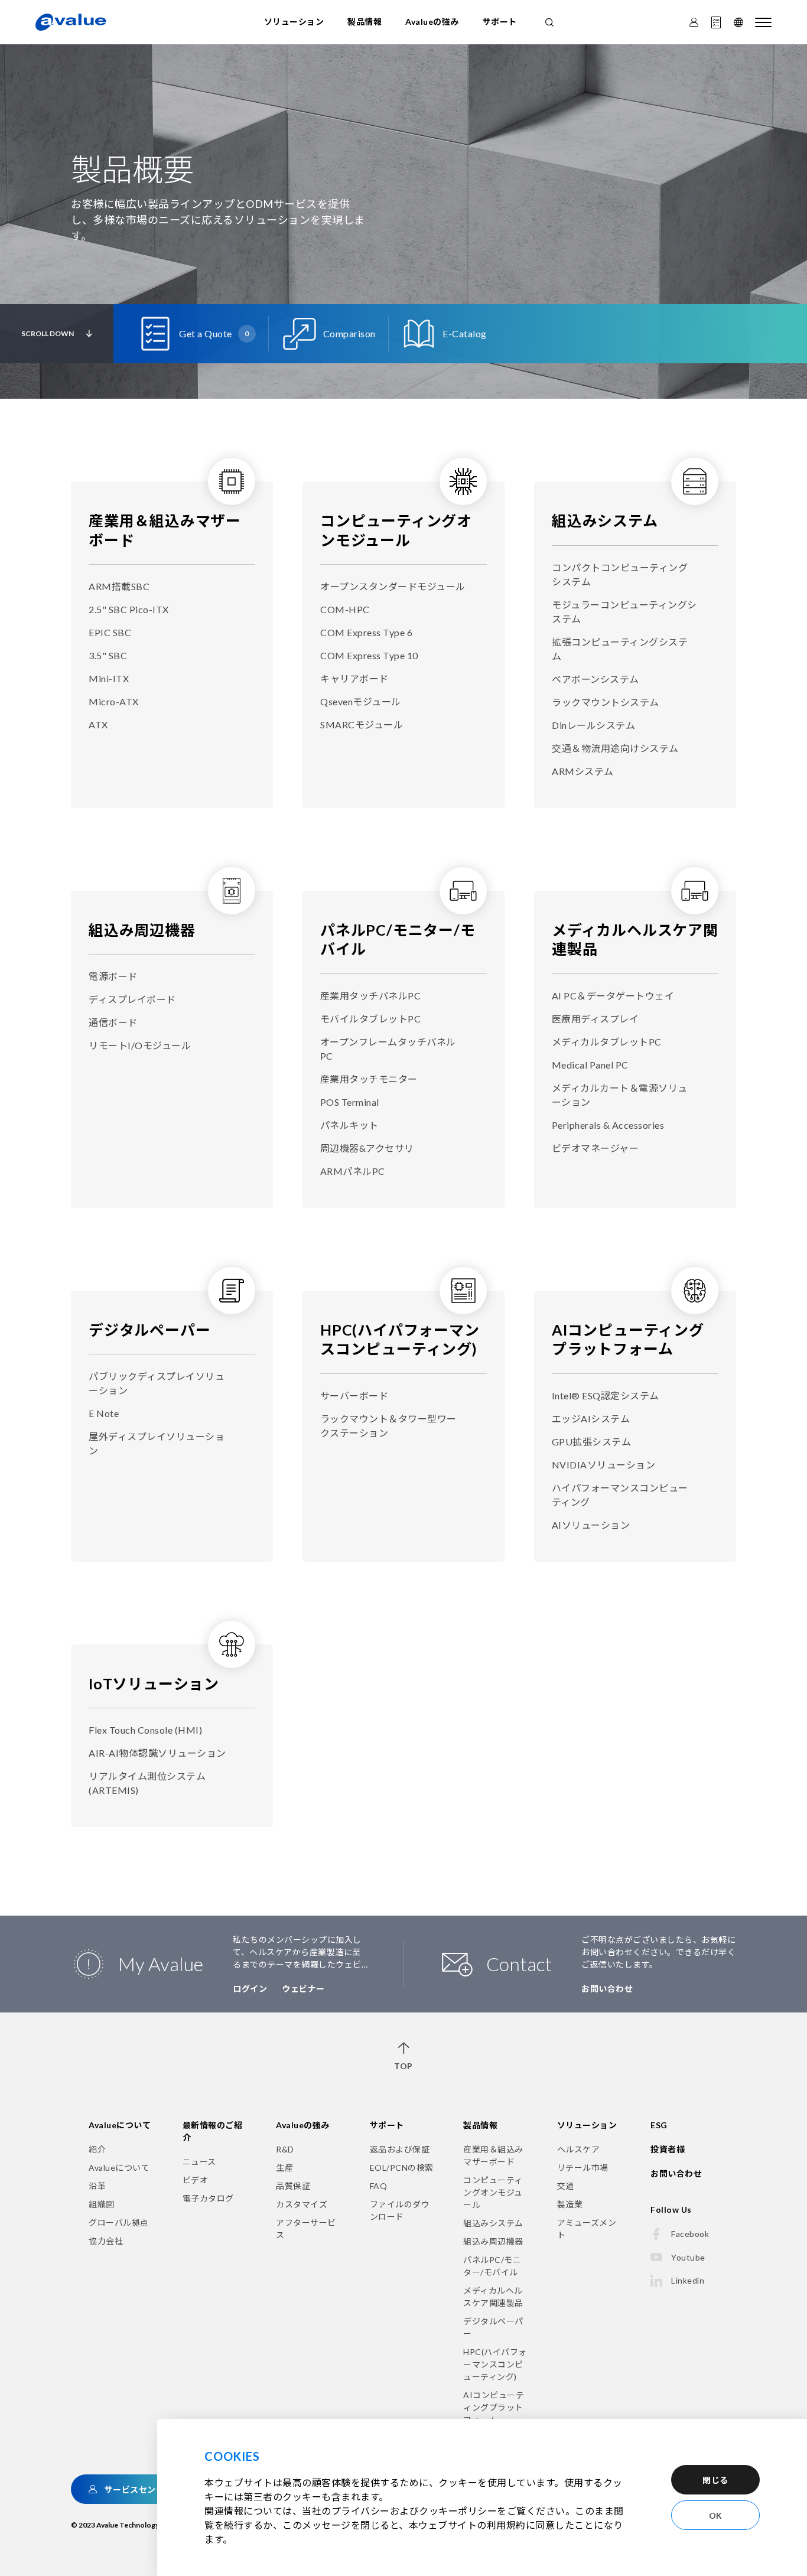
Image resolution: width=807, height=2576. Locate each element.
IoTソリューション (154, 1683)
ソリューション (294, 22)
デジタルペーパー (149, 1330)
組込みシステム (605, 520)
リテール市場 (583, 2168)
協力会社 (106, 2241)
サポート (500, 22)
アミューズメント (587, 2229)
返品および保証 (400, 2149)
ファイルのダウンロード (400, 2210)
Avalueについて (120, 2125)
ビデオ (196, 2180)
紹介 (97, 2149)
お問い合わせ (607, 1989)
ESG (659, 2125)
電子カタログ (208, 2198)
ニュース (199, 2162)
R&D (285, 2149)
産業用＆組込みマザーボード (493, 2155)
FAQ (379, 2186)
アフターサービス (306, 2229)
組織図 (102, 2204)
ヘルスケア (579, 2149)
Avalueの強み (432, 22)
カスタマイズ (302, 2204)
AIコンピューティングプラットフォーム (494, 2407)
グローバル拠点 (119, 2222)
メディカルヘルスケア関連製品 (493, 2297)
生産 (284, 2168)
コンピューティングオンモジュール (493, 2192)
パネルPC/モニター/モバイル (492, 2266)
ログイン (250, 1989)
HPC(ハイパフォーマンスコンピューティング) (495, 2364)
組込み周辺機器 (142, 930)
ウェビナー (303, 1989)
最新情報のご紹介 (213, 2131)
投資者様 (668, 2149)
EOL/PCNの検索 (402, 2168)
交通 (566, 2186)
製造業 (570, 2204)
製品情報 (365, 22)
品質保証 (293, 2186)
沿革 (97, 2186)
